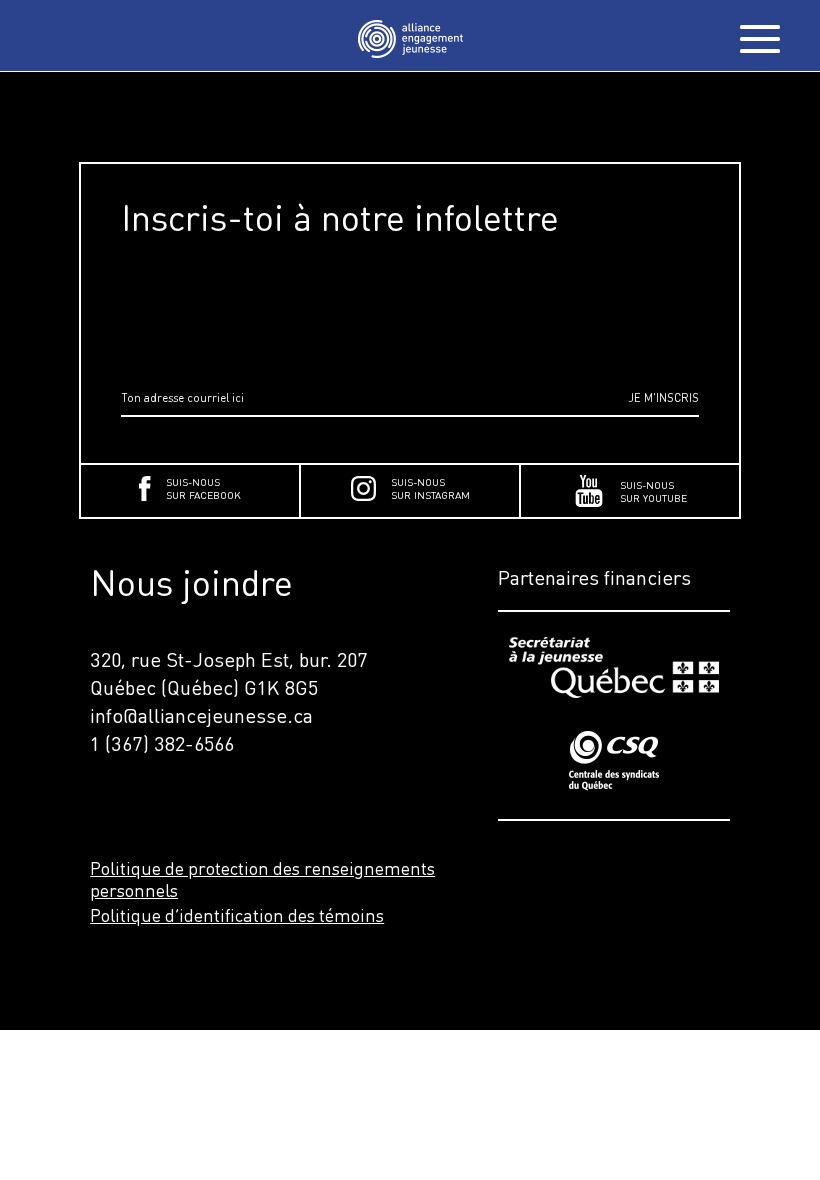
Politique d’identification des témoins (237, 915)
